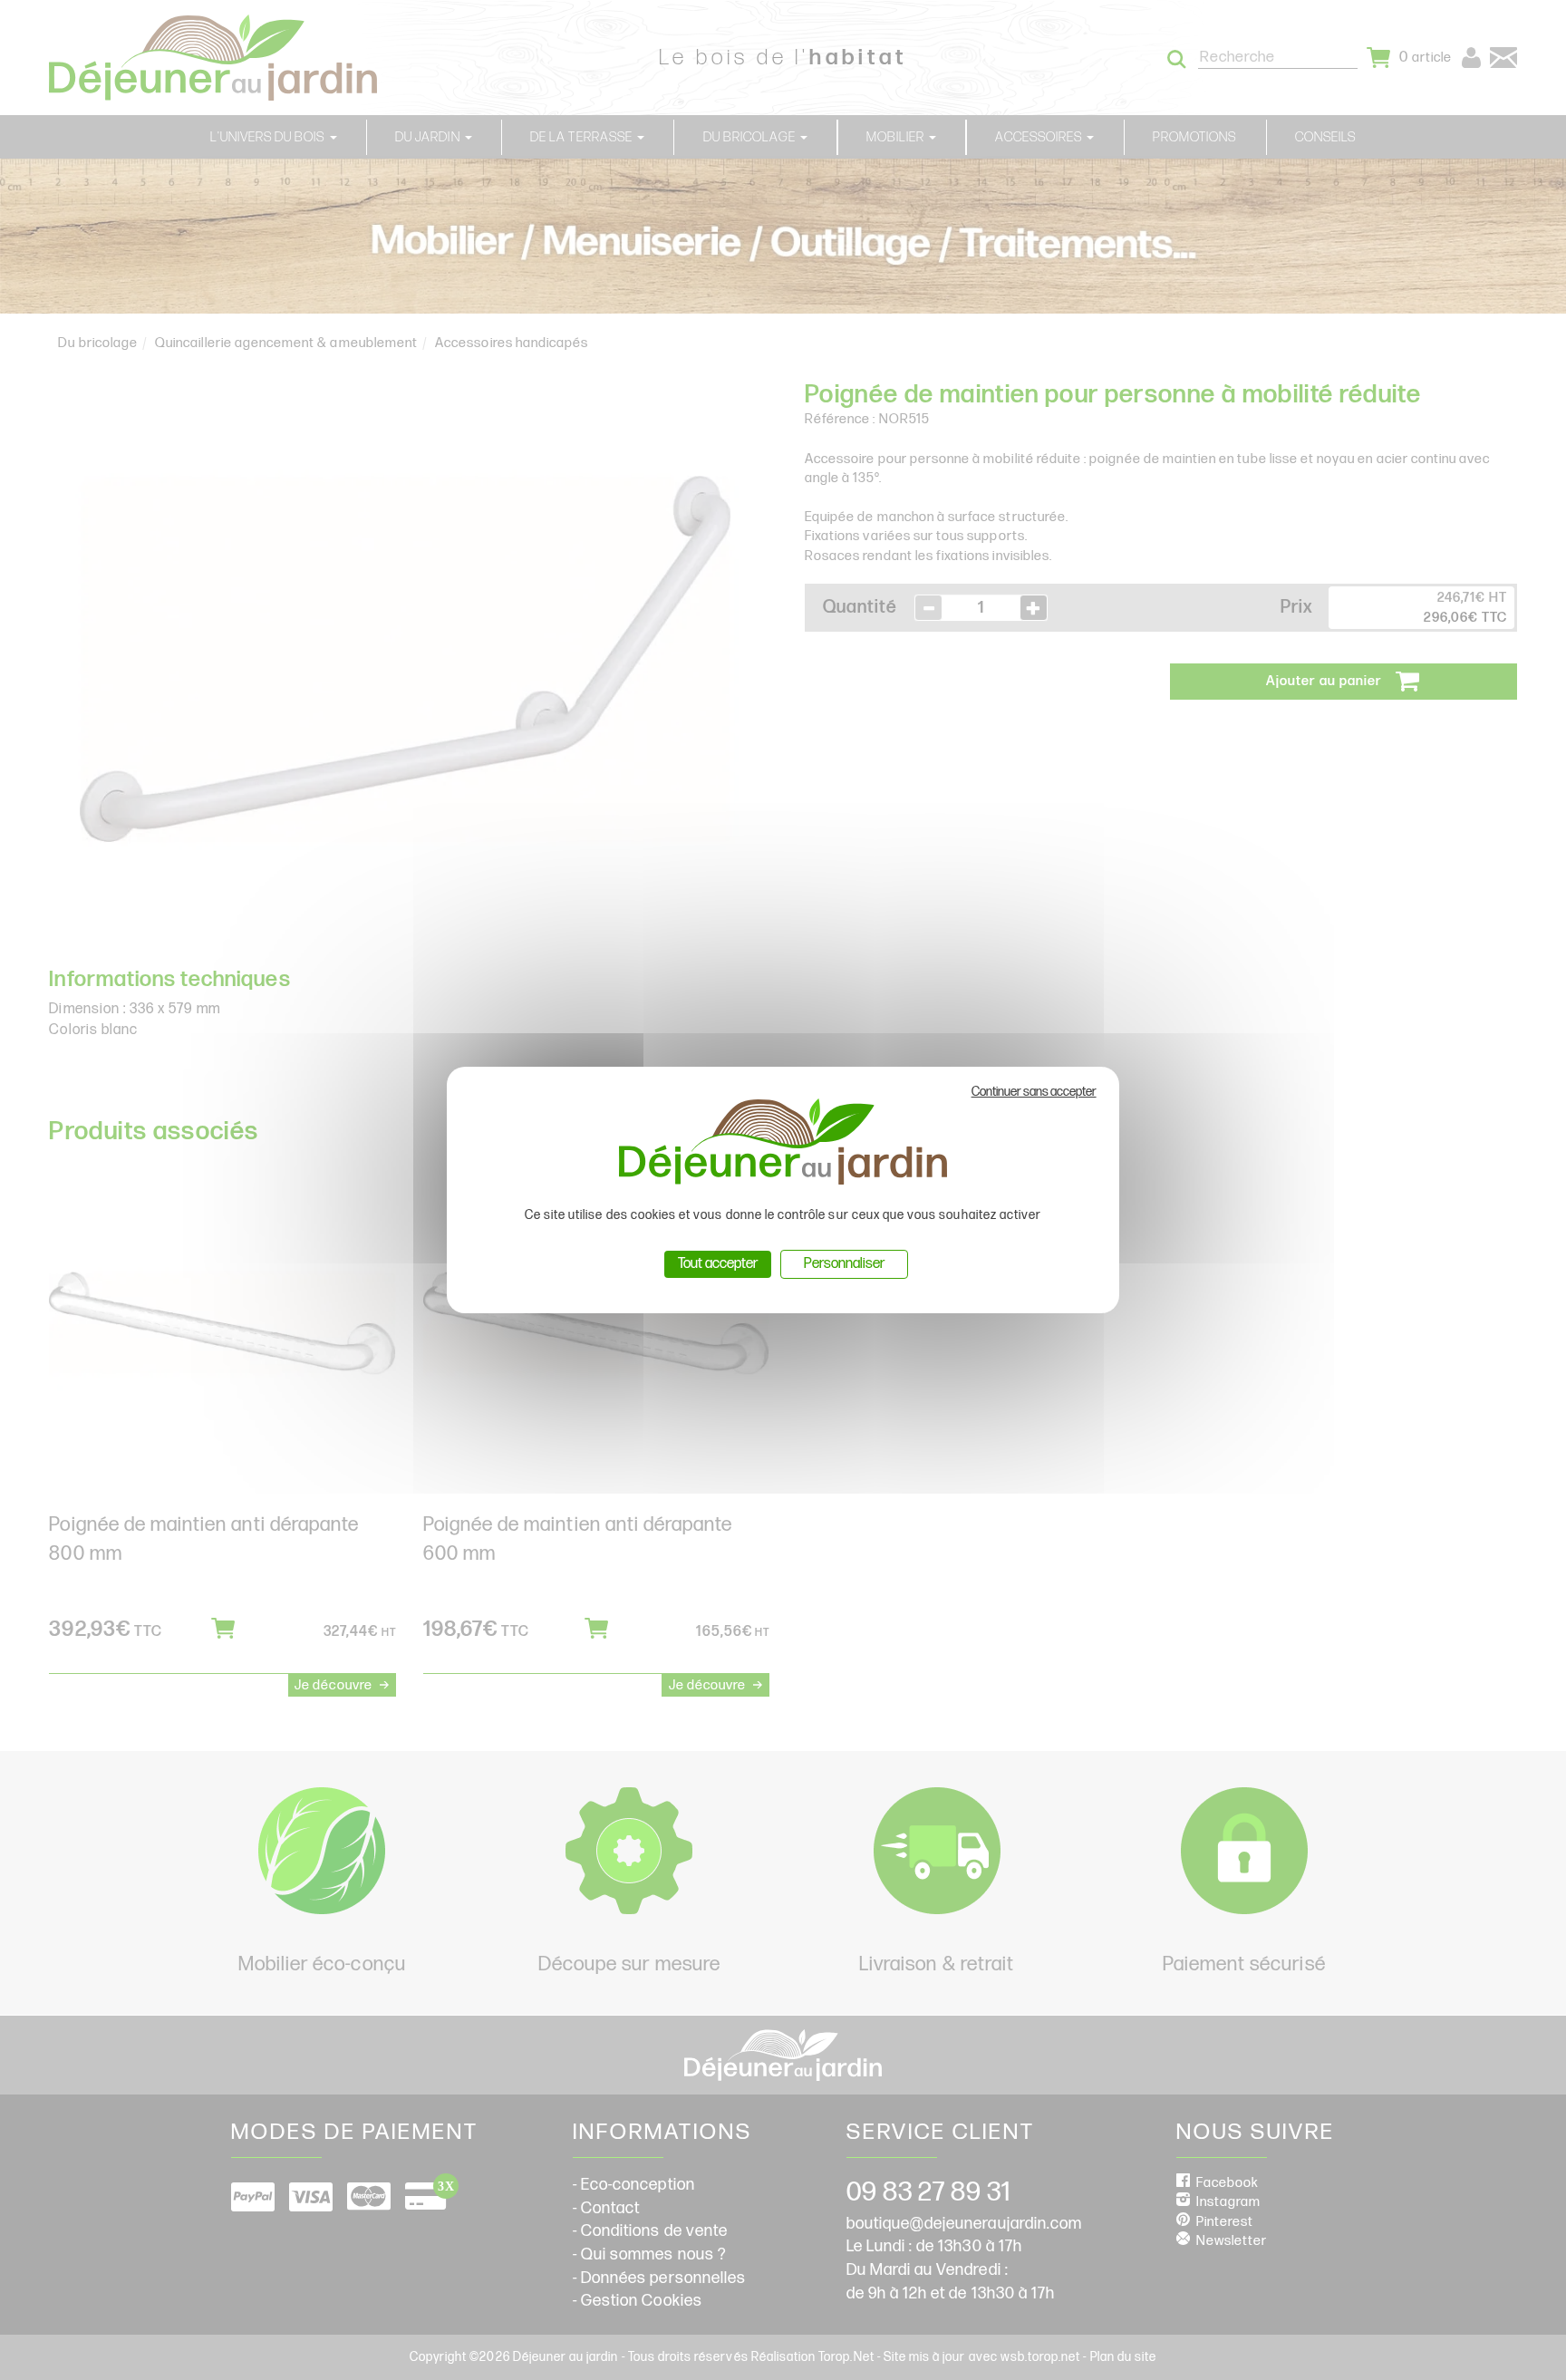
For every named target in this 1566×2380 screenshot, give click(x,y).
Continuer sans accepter (1034, 1092)
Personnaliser (844, 1264)
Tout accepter (718, 1264)
